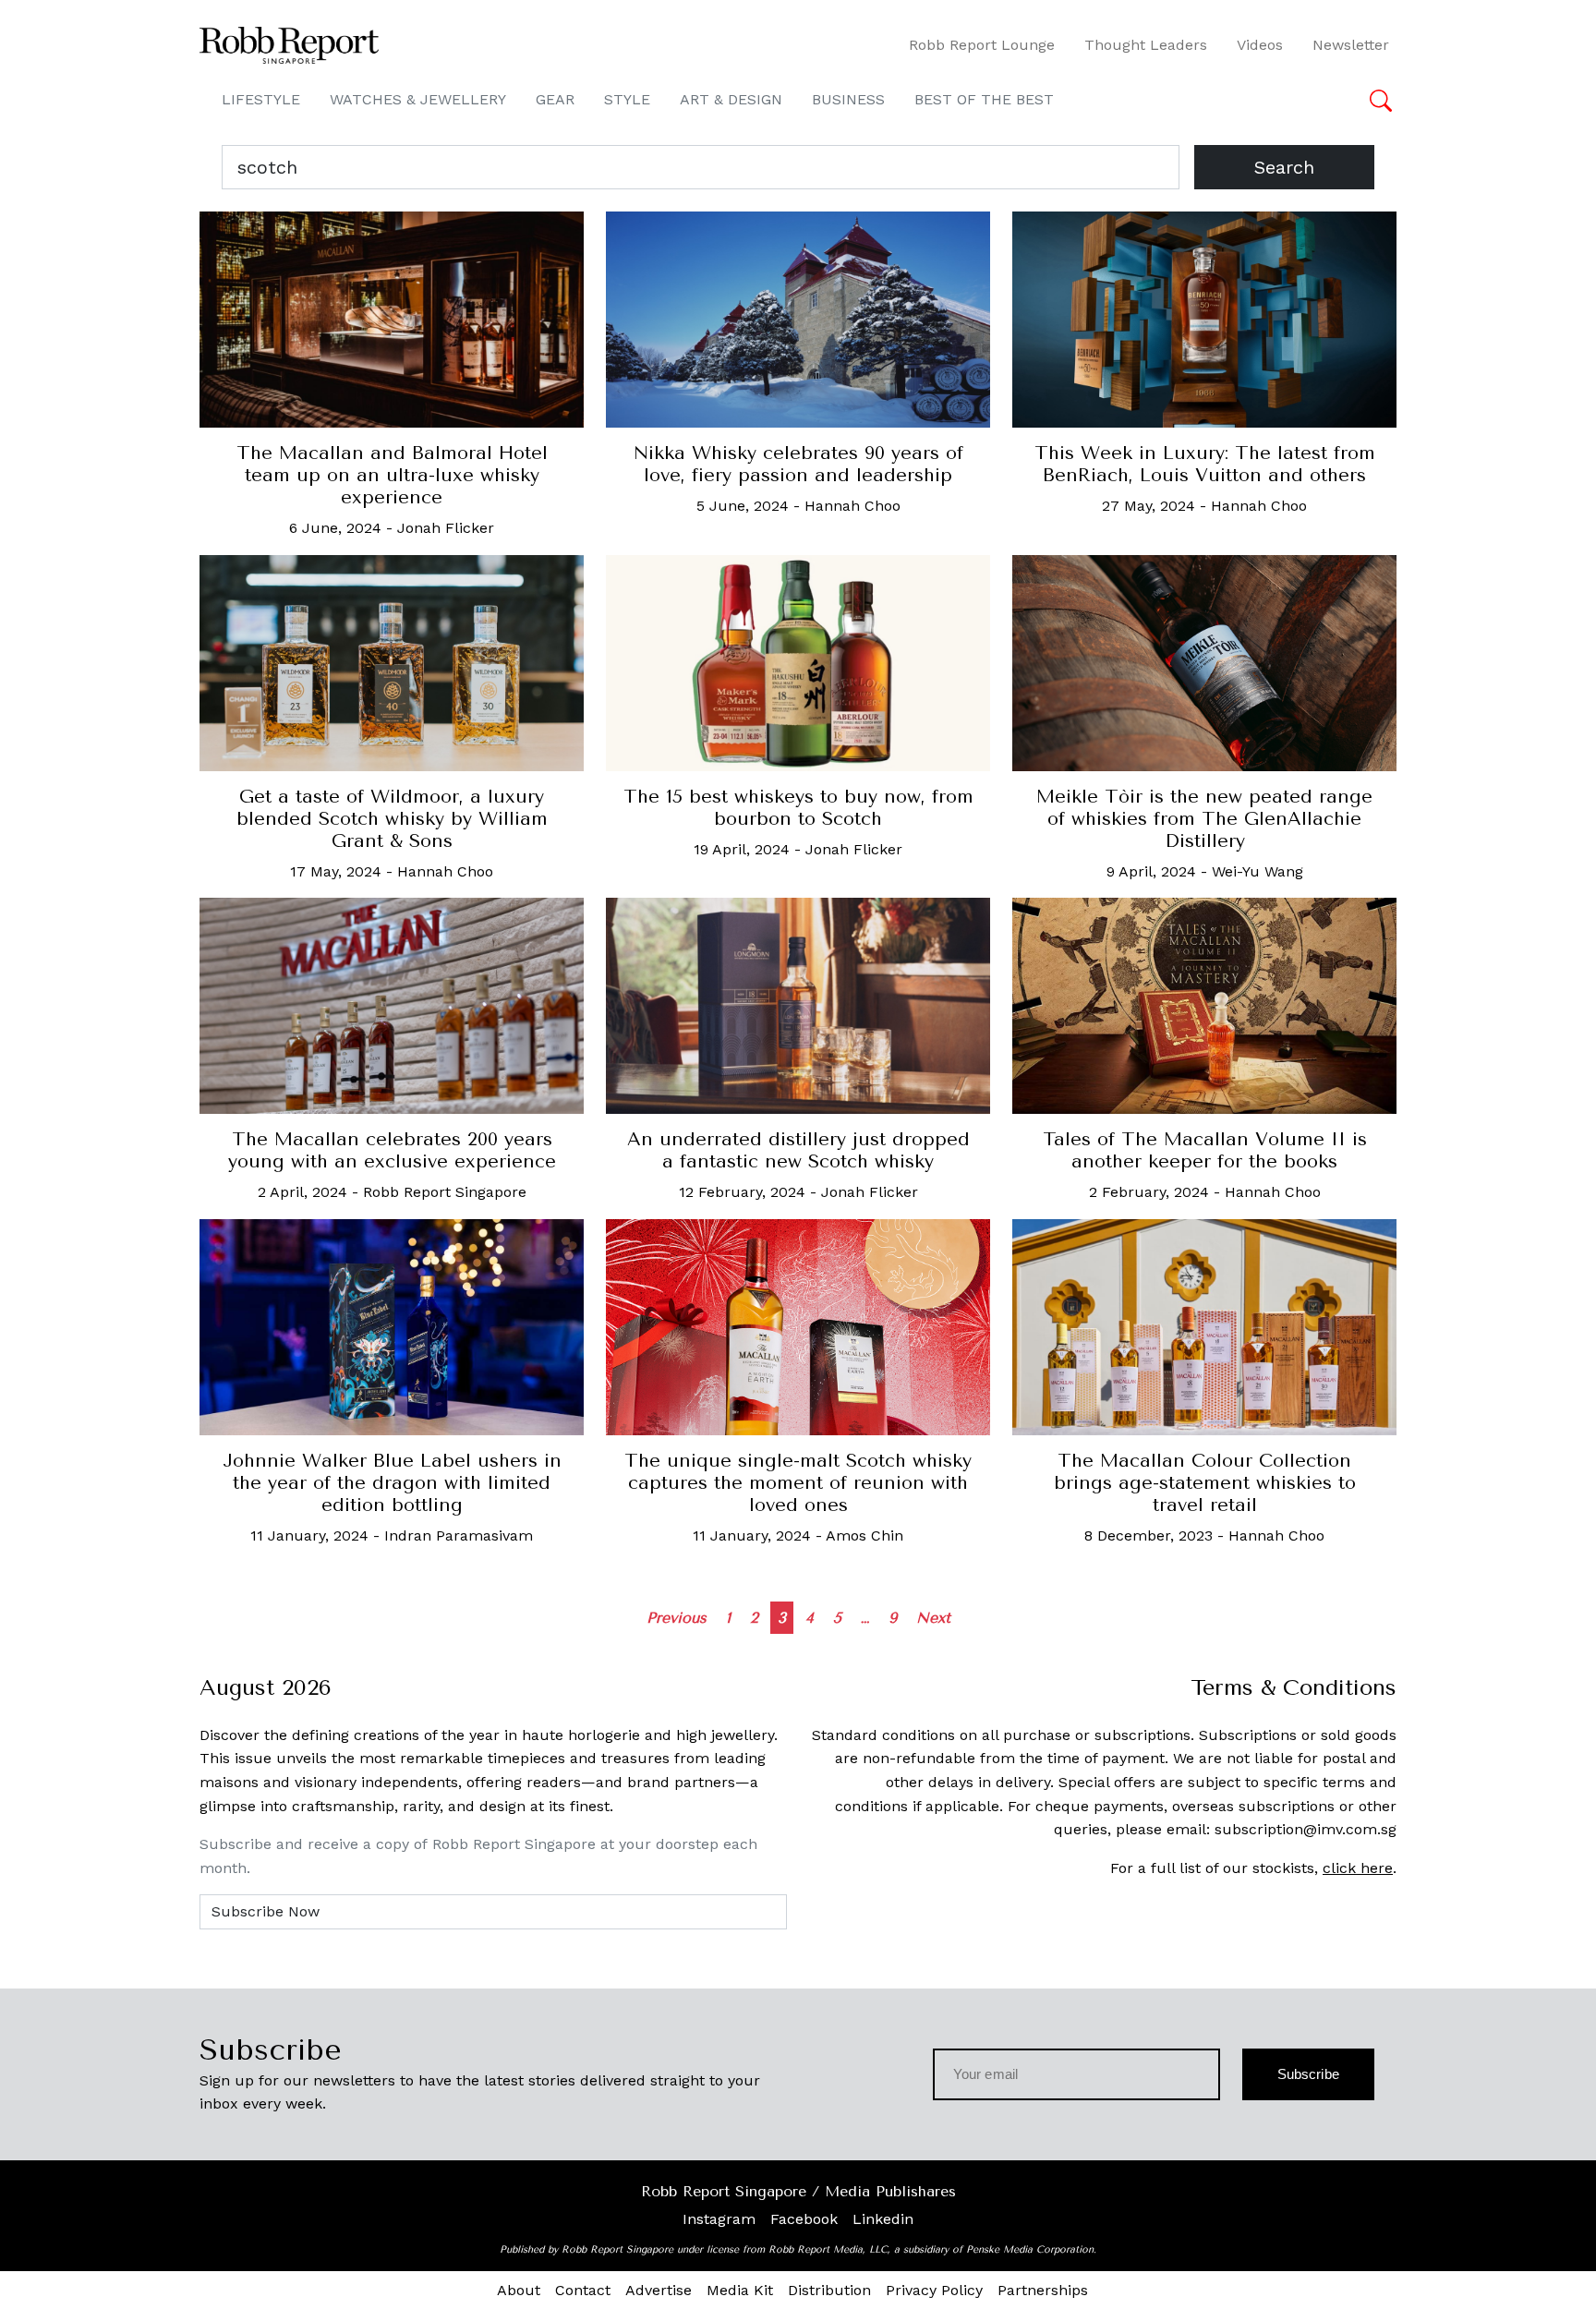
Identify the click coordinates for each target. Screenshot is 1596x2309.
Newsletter (1351, 45)
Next (933, 1618)
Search (1284, 167)
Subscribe (1308, 2074)
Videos (1260, 45)
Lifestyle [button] (261, 99)
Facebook (804, 2219)
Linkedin (883, 2219)
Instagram (719, 2219)
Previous (677, 1618)
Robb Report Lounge (982, 45)
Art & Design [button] (731, 99)
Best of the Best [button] (984, 99)
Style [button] (627, 99)
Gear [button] (555, 99)
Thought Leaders (1146, 45)
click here (1358, 1868)
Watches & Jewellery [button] (418, 99)
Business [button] (848, 99)
